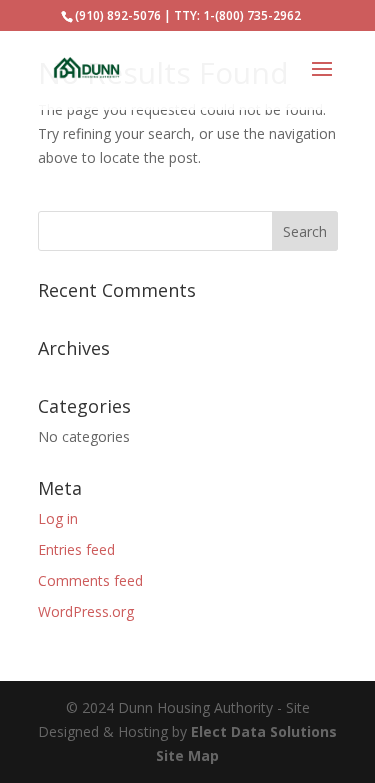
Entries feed (76, 549)
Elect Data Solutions (264, 731)
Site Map (187, 755)
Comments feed (90, 580)
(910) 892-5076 (118, 15)
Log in (58, 518)
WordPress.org (86, 611)
